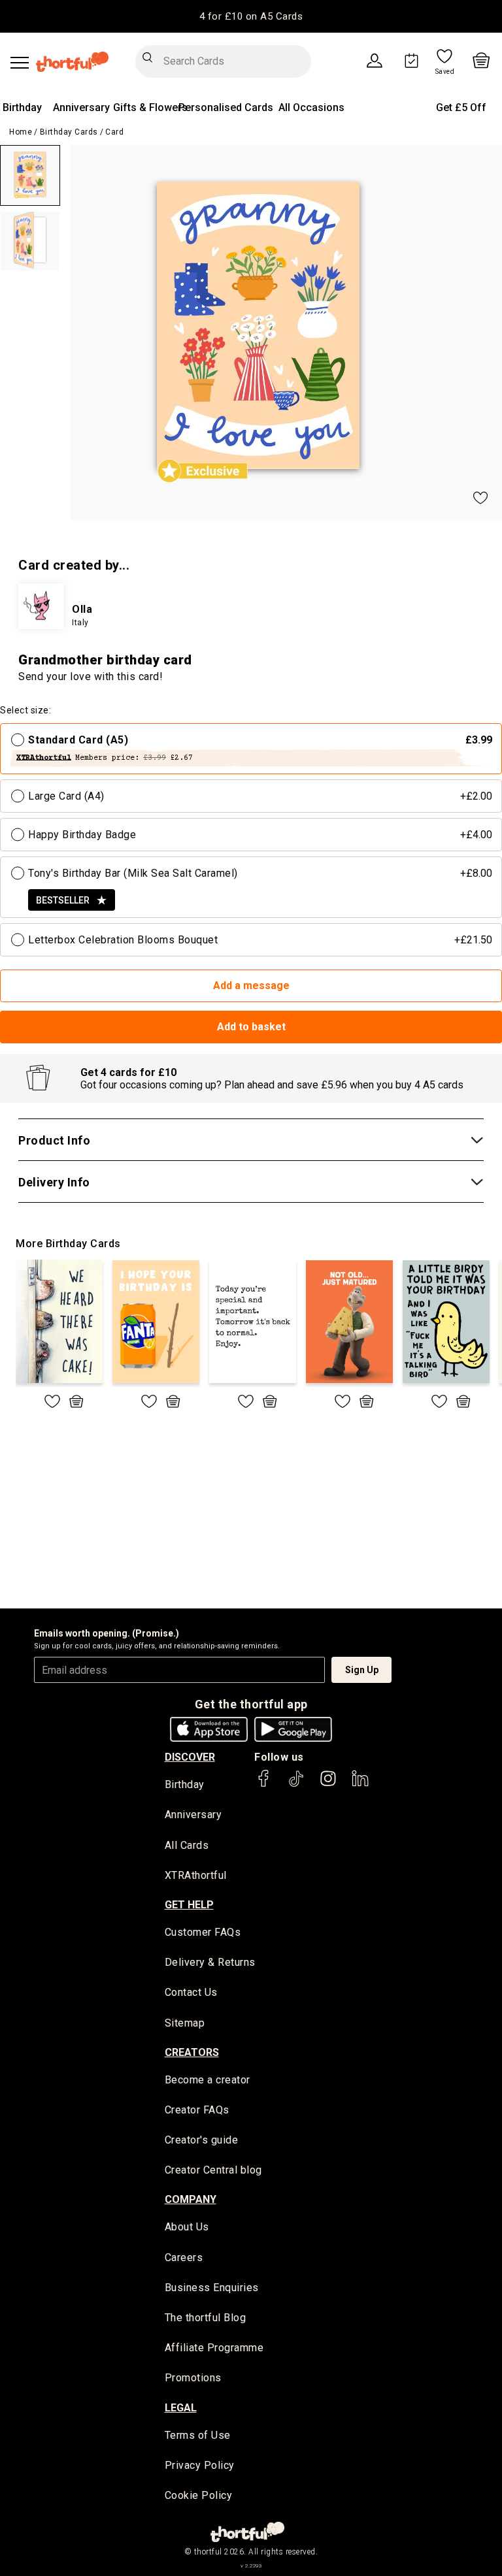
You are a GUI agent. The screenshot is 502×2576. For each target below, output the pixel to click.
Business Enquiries (212, 2288)
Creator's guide (202, 2140)
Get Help (189, 1905)
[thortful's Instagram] (328, 1785)
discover (190, 1757)
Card (114, 132)
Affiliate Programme (214, 2348)
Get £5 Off (461, 107)
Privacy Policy (200, 2465)
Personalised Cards (226, 107)
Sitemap (185, 2023)
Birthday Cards (69, 132)
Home (21, 132)
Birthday (22, 107)
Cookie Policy (199, 2495)
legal (181, 2408)
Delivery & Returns (210, 1962)
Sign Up (362, 1670)
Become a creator (208, 2080)
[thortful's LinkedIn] (360, 1785)
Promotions (193, 2378)
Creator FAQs (197, 2110)
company (191, 2199)
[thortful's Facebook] (264, 1785)
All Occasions (311, 107)
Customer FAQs (203, 1932)
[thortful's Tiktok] (296, 1785)
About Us (187, 2227)
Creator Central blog (213, 2170)
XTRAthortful (196, 1875)
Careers (184, 2258)
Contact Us (191, 1992)
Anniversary (81, 107)
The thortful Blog (206, 2318)
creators (192, 2052)
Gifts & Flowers (150, 107)
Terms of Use (198, 2435)
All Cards (187, 1845)
